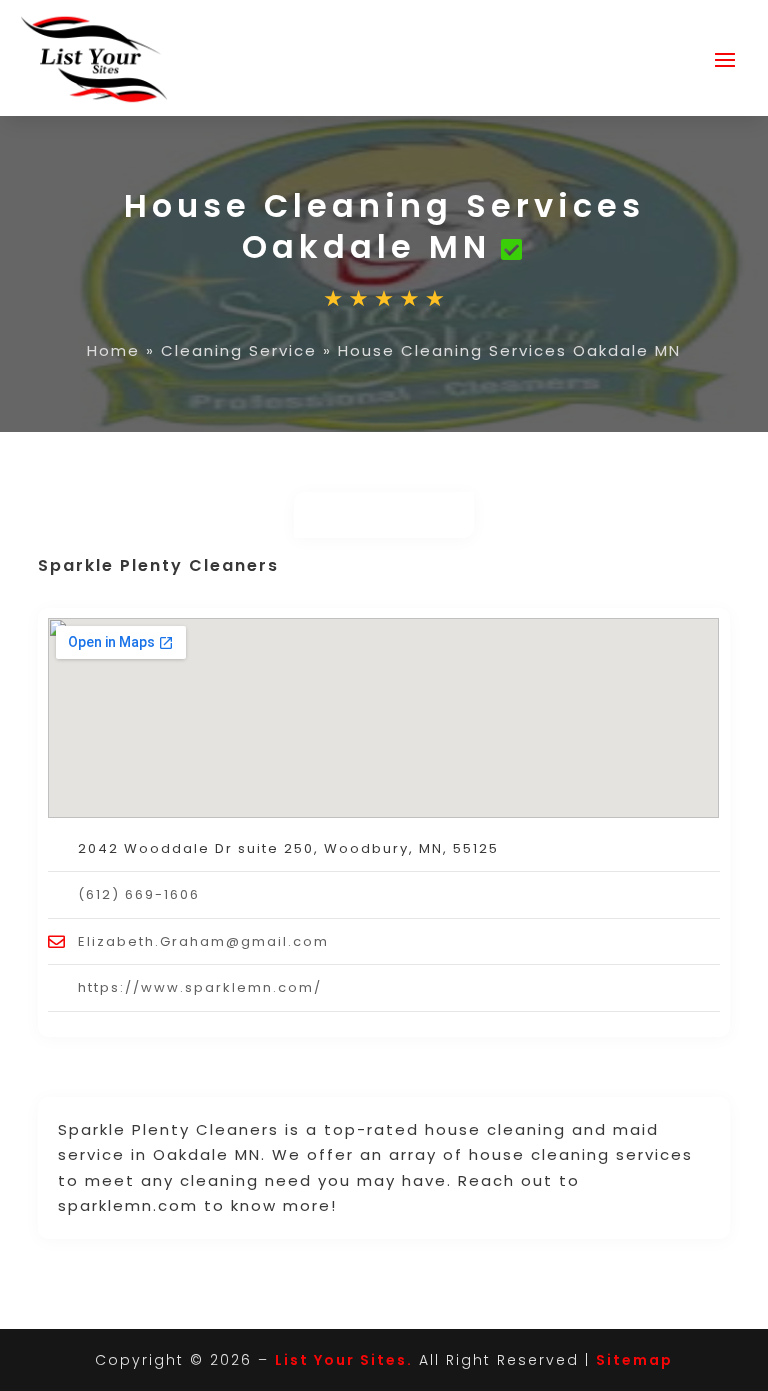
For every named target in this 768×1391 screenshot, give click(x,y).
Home (113, 350)
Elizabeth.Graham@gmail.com (203, 941)
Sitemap (634, 1360)
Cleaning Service (239, 350)
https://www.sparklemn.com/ (200, 987)
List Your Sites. (344, 1360)
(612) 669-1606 (139, 894)
